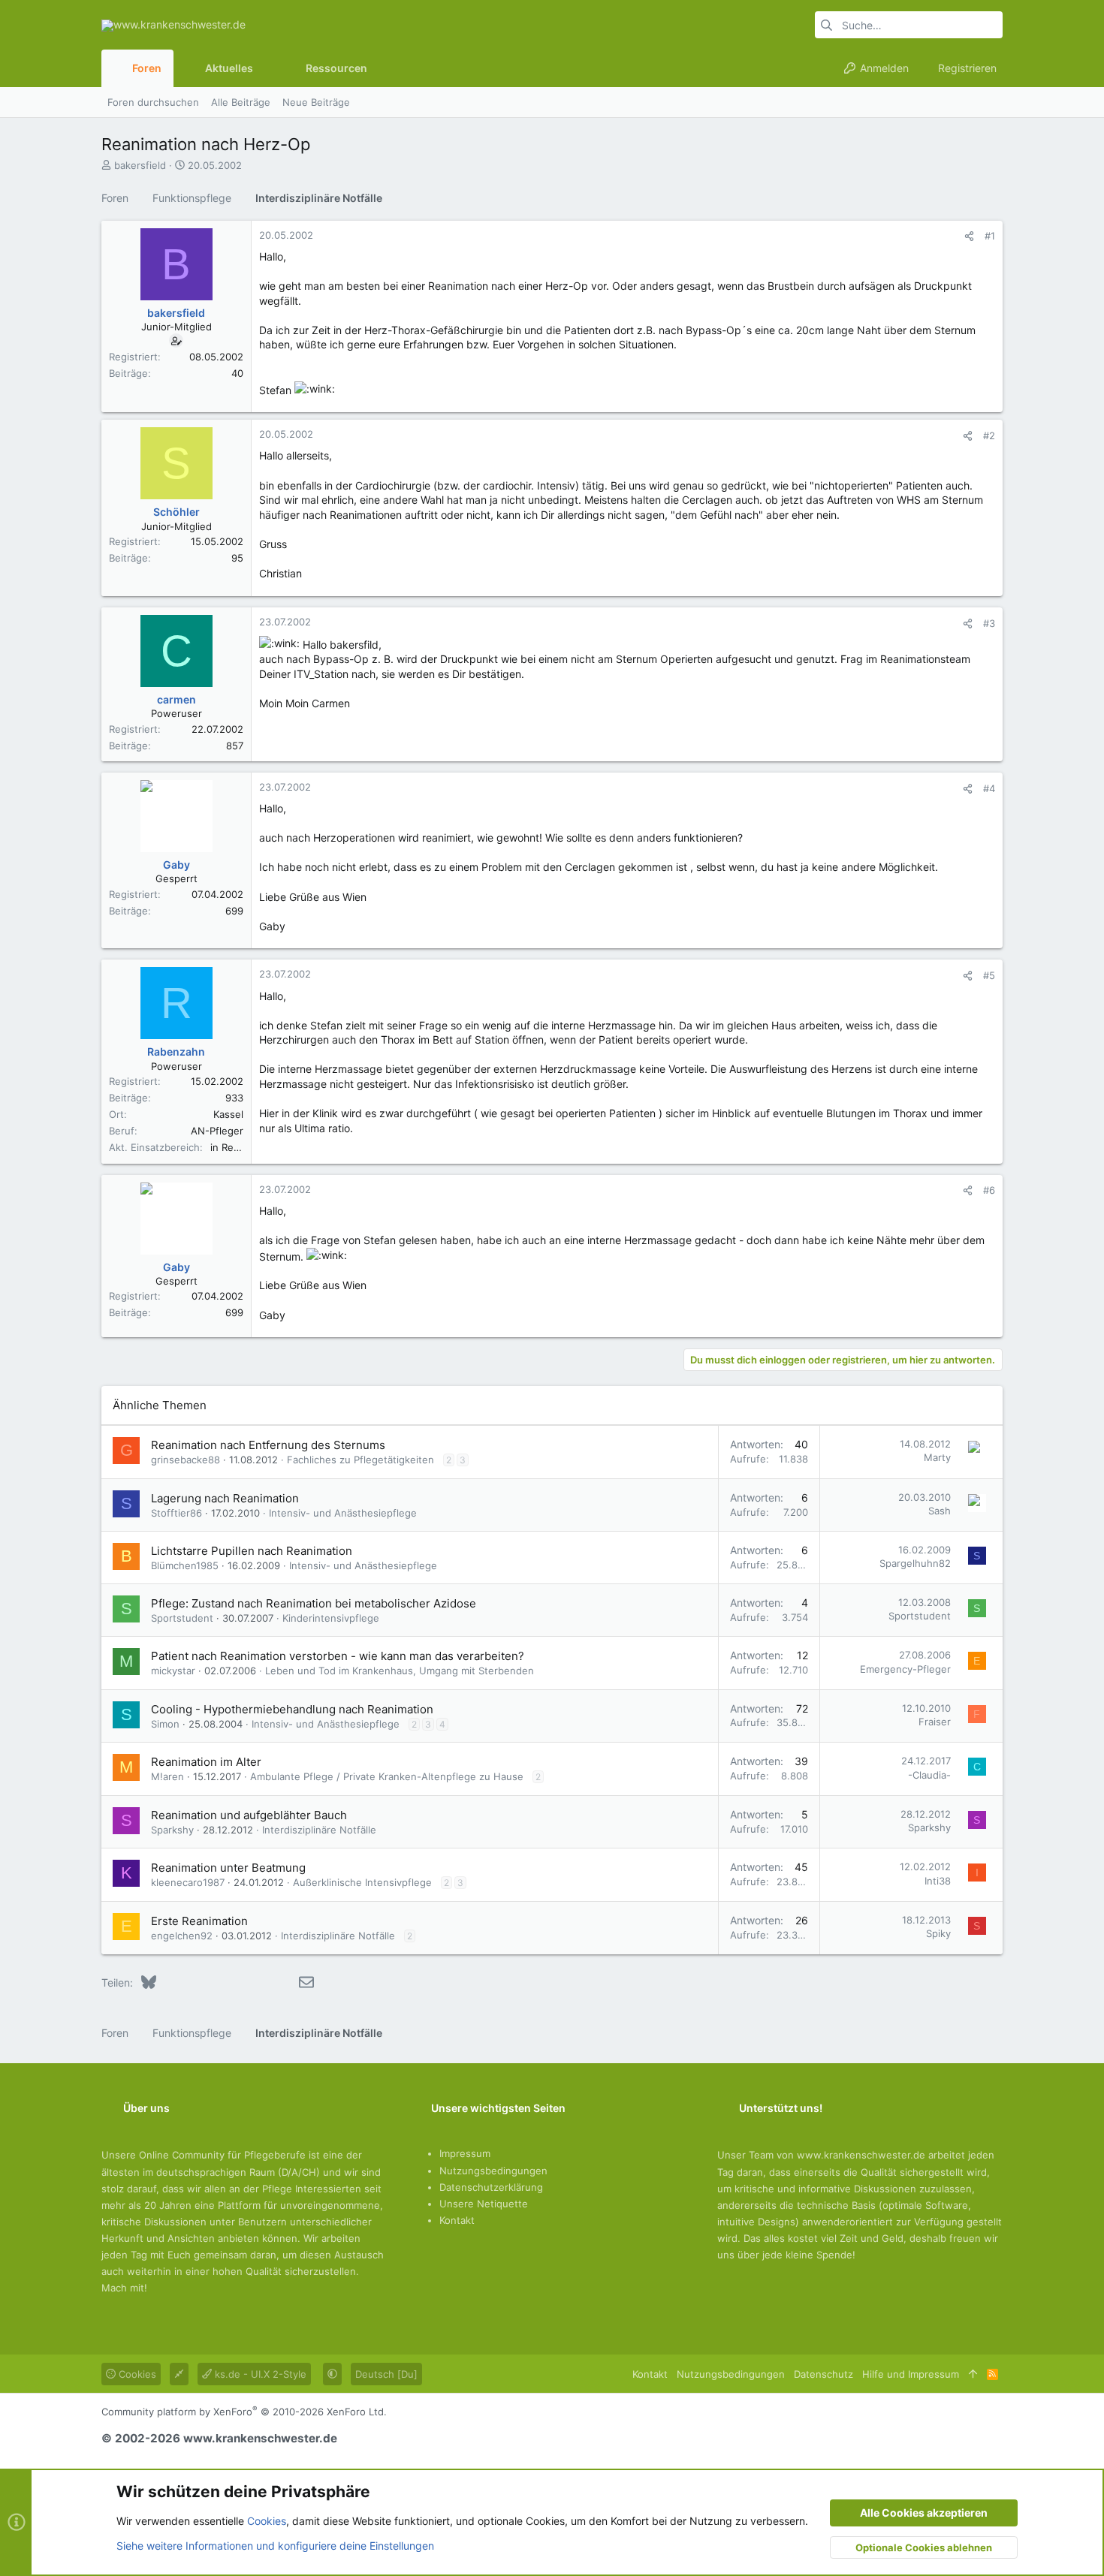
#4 (989, 788)
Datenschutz (823, 2374)
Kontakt (457, 2220)
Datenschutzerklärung (491, 2187)
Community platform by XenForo (244, 2412)
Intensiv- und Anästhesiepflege (343, 1513)
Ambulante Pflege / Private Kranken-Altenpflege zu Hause (387, 1776)
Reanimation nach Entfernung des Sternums (268, 1445)
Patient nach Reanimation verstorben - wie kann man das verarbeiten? (338, 1656)
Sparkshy (172, 1830)
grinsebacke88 (186, 1460)
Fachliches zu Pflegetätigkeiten (360, 1460)
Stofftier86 (176, 1513)
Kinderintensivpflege (331, 1618)
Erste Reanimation (199, 1921)
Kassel (228, 1114)
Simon (165, 1724)
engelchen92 (182, 1936)
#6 (989, 1190)
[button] (265, 68)
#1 (990, 236)
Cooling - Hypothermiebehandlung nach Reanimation (292, 1709)
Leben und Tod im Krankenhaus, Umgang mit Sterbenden (400, 1671)
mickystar (173, 1671)
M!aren (167, 1776)
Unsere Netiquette (484, 2204)
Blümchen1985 (185, 1565)
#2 (989, 435)
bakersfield (140, 165)
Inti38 (938, 1881)
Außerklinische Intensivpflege (362, 1882)
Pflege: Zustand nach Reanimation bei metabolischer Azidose (314, 1603)
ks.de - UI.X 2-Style (259, 2374)
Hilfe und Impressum (911, 2374)
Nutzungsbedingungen (493, 2171)
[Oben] (973, 2374)
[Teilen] (969, 236)
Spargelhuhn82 (915, 1563)
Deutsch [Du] (386, 2374)
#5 (989, 975)
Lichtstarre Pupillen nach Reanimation (252, 1551)
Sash (940, 1511)
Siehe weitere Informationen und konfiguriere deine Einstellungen (275, 2546)
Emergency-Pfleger (905, 1669)
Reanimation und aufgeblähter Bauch (249, 1815)
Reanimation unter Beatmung (228, 1868)
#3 (989, 623)
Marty (937, 1457)
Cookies (136, 2374)
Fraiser (935, 1722)
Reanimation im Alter (206, 1762)
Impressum (465, 2153)
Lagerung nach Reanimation (225, 1498)
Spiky (938, 1933)
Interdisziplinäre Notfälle (319, 1830)
